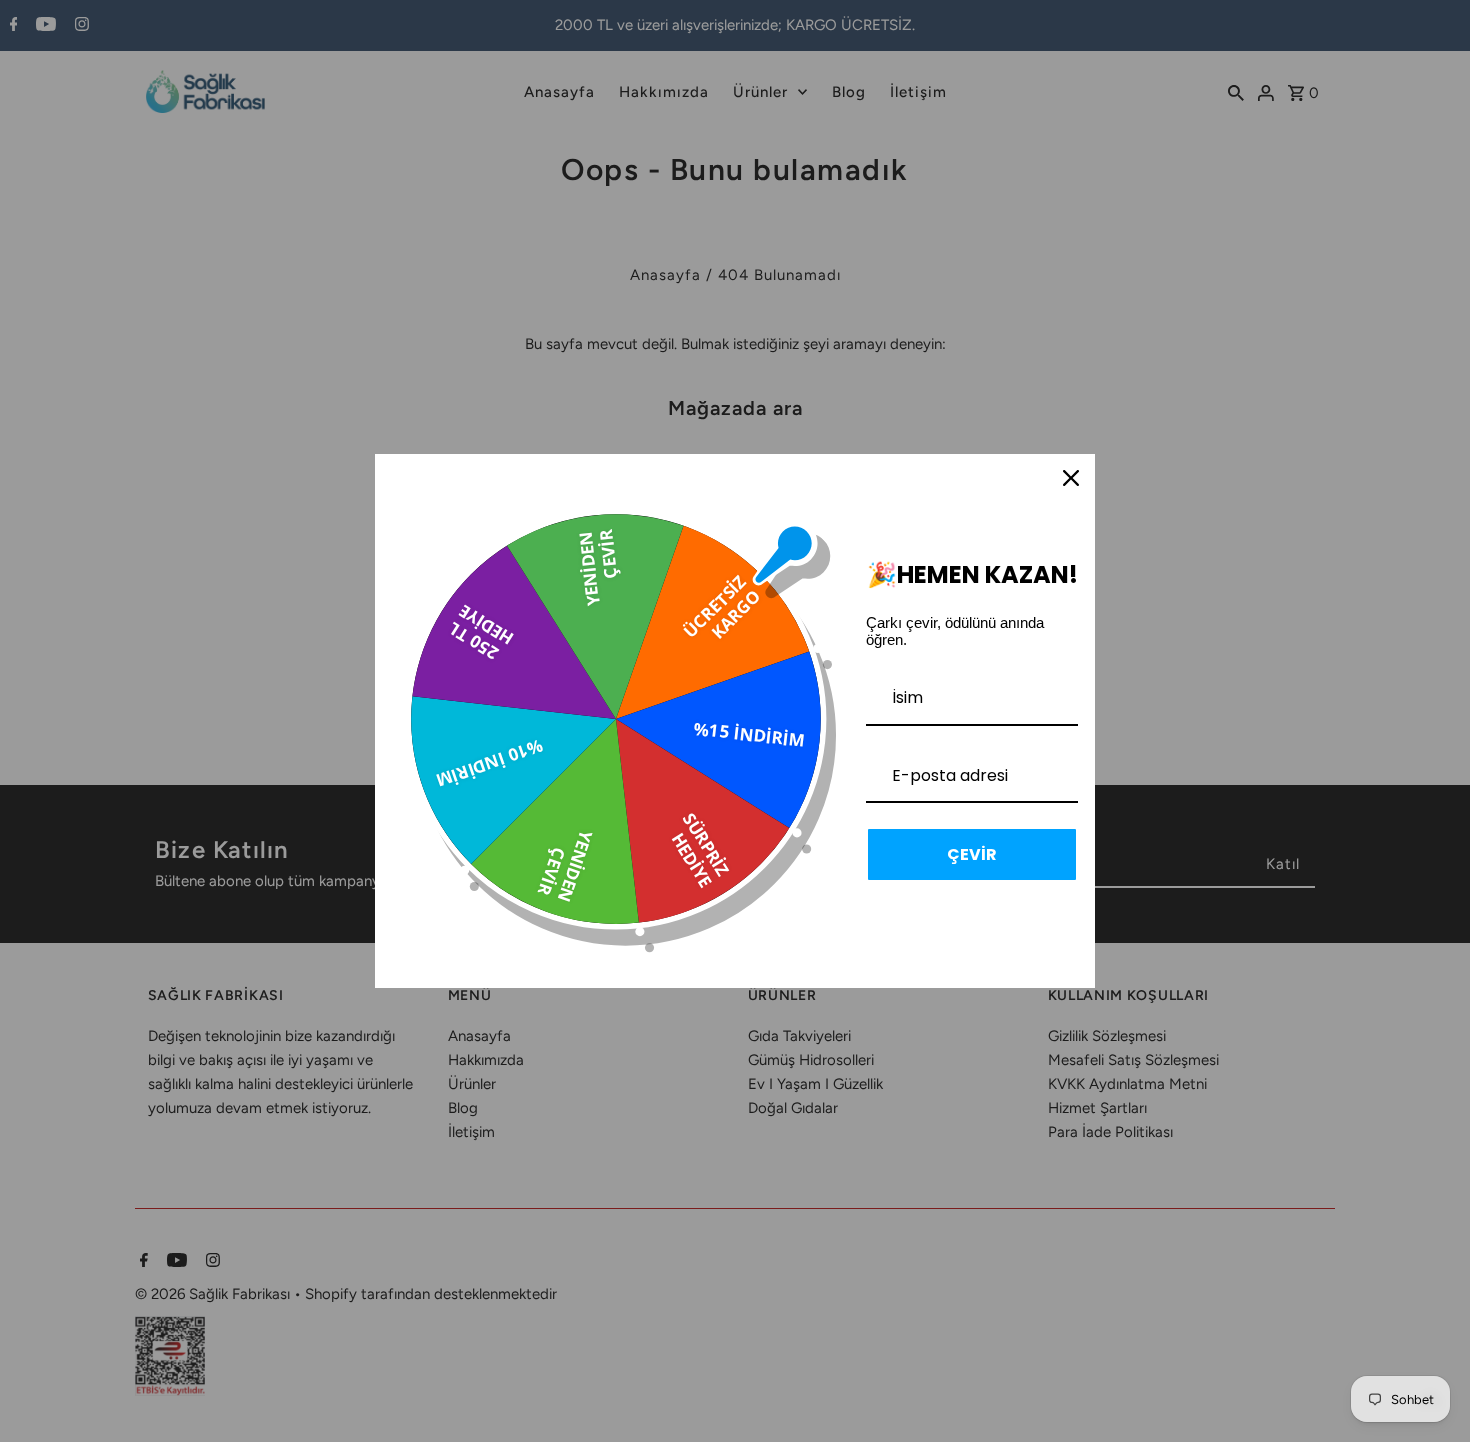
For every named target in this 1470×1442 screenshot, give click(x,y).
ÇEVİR (972, 854)
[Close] (1071, 478)
